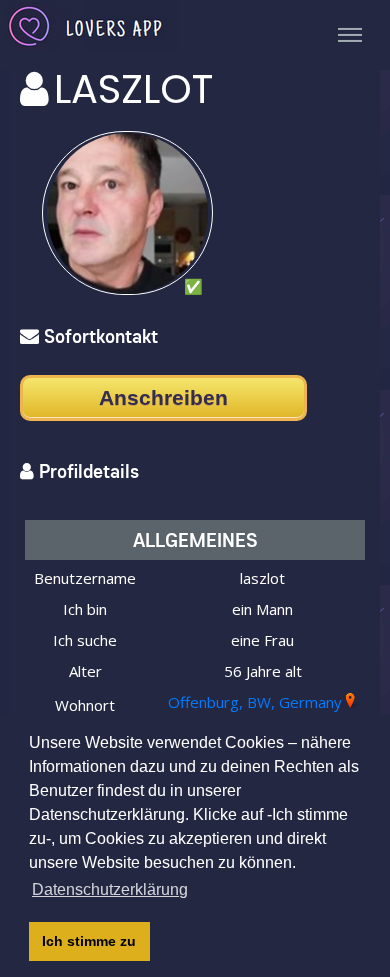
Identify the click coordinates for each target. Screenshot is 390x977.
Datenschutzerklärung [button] (110, 889)
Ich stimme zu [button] (89, 941)
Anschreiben (163, 397)
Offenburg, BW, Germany (255, 702)
